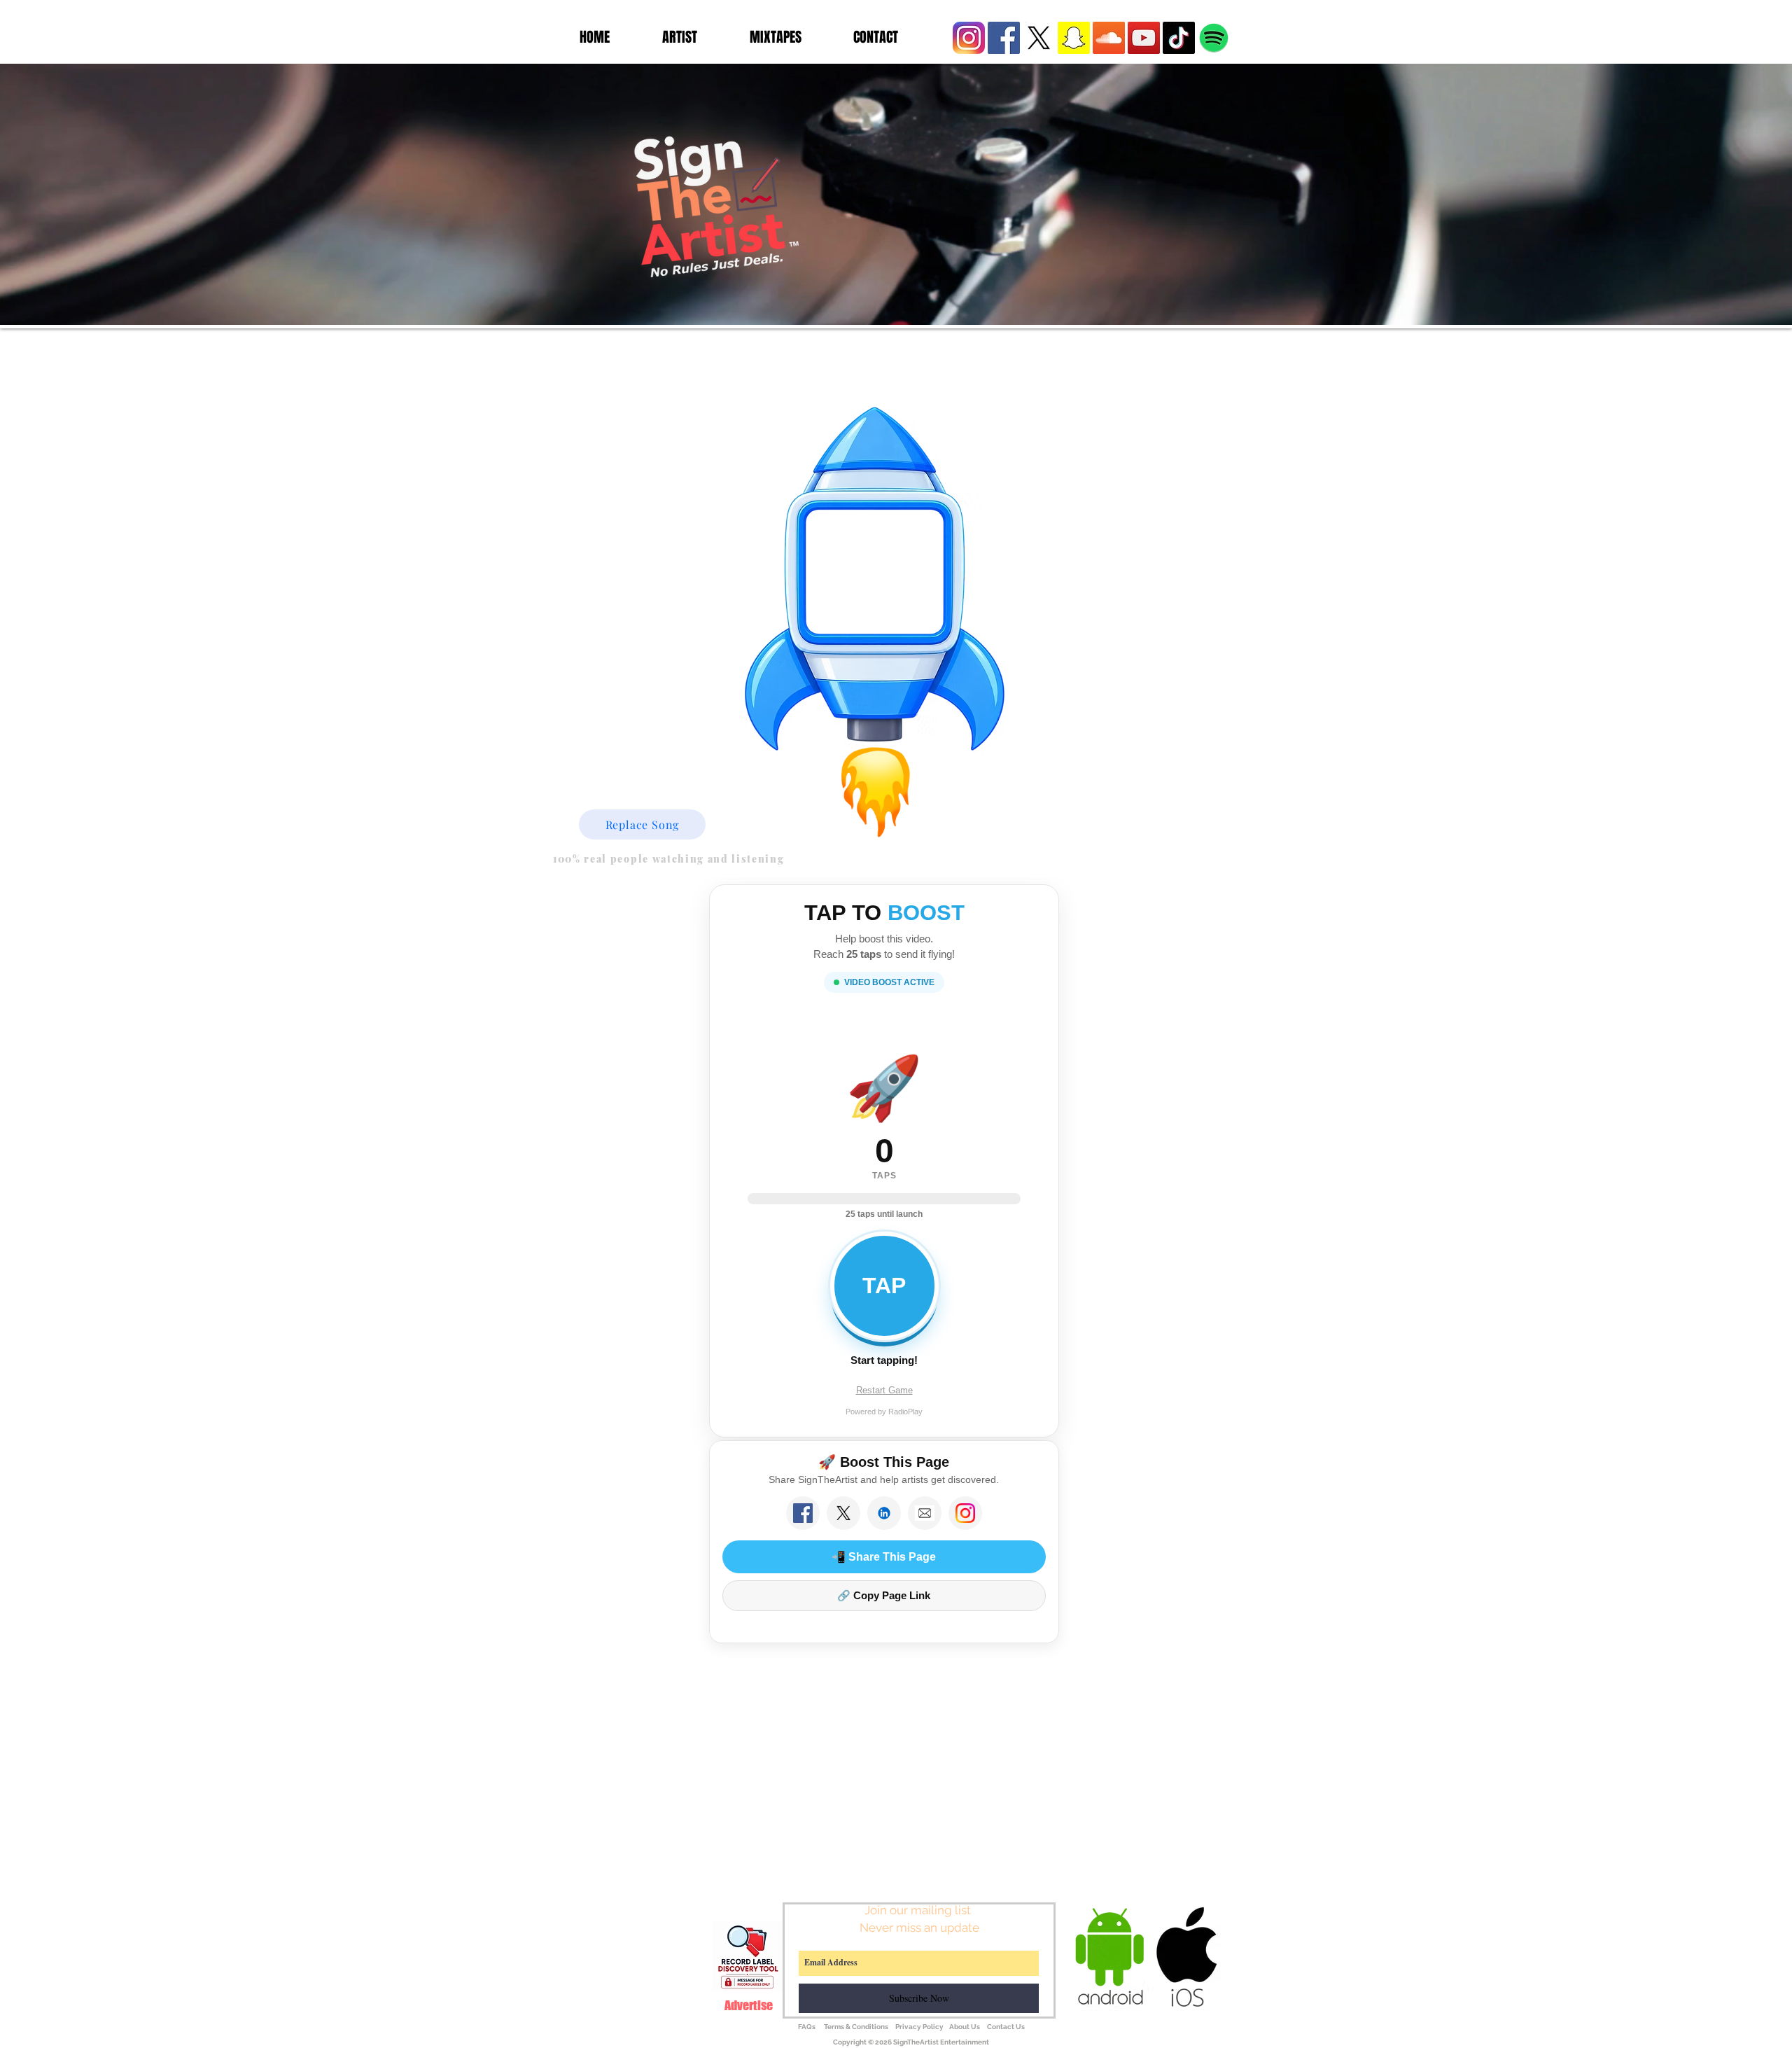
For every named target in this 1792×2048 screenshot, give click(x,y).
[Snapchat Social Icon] (1074, 38)
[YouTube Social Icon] (1144, 38)
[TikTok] (1179, 38)
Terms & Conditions (857, 2027)
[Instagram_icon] (969, 38)
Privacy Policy (919, 2027)
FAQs (807, 2027)
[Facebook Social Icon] (1004, 38)
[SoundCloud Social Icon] (1109, 38)
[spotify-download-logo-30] (1214, 38)
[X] (1039, 38)
